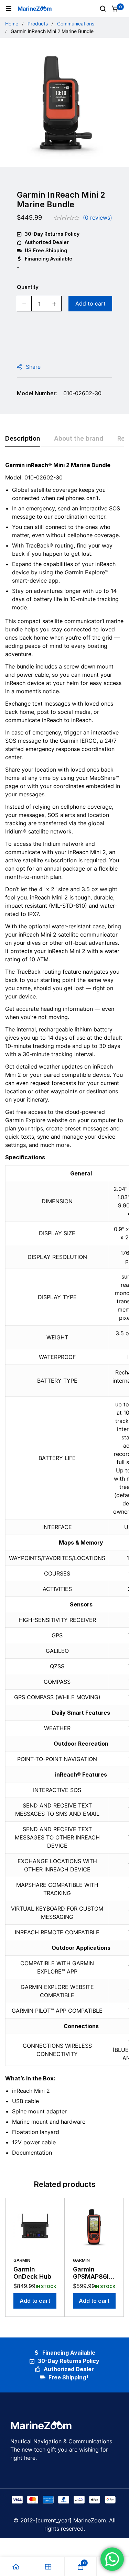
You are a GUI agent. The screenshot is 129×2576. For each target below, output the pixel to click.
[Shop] (49, 2567)
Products (38, 24)
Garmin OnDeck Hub (32, 2273)
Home (12, 24)
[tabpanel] (64, 1312)
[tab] (23, 439)
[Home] (16, 2567)
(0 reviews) (98, 218)
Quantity (28, 287)
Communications (76, 24)
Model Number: (37, 393)
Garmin (22, 2260)
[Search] (103, 9)
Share (33, 367)
